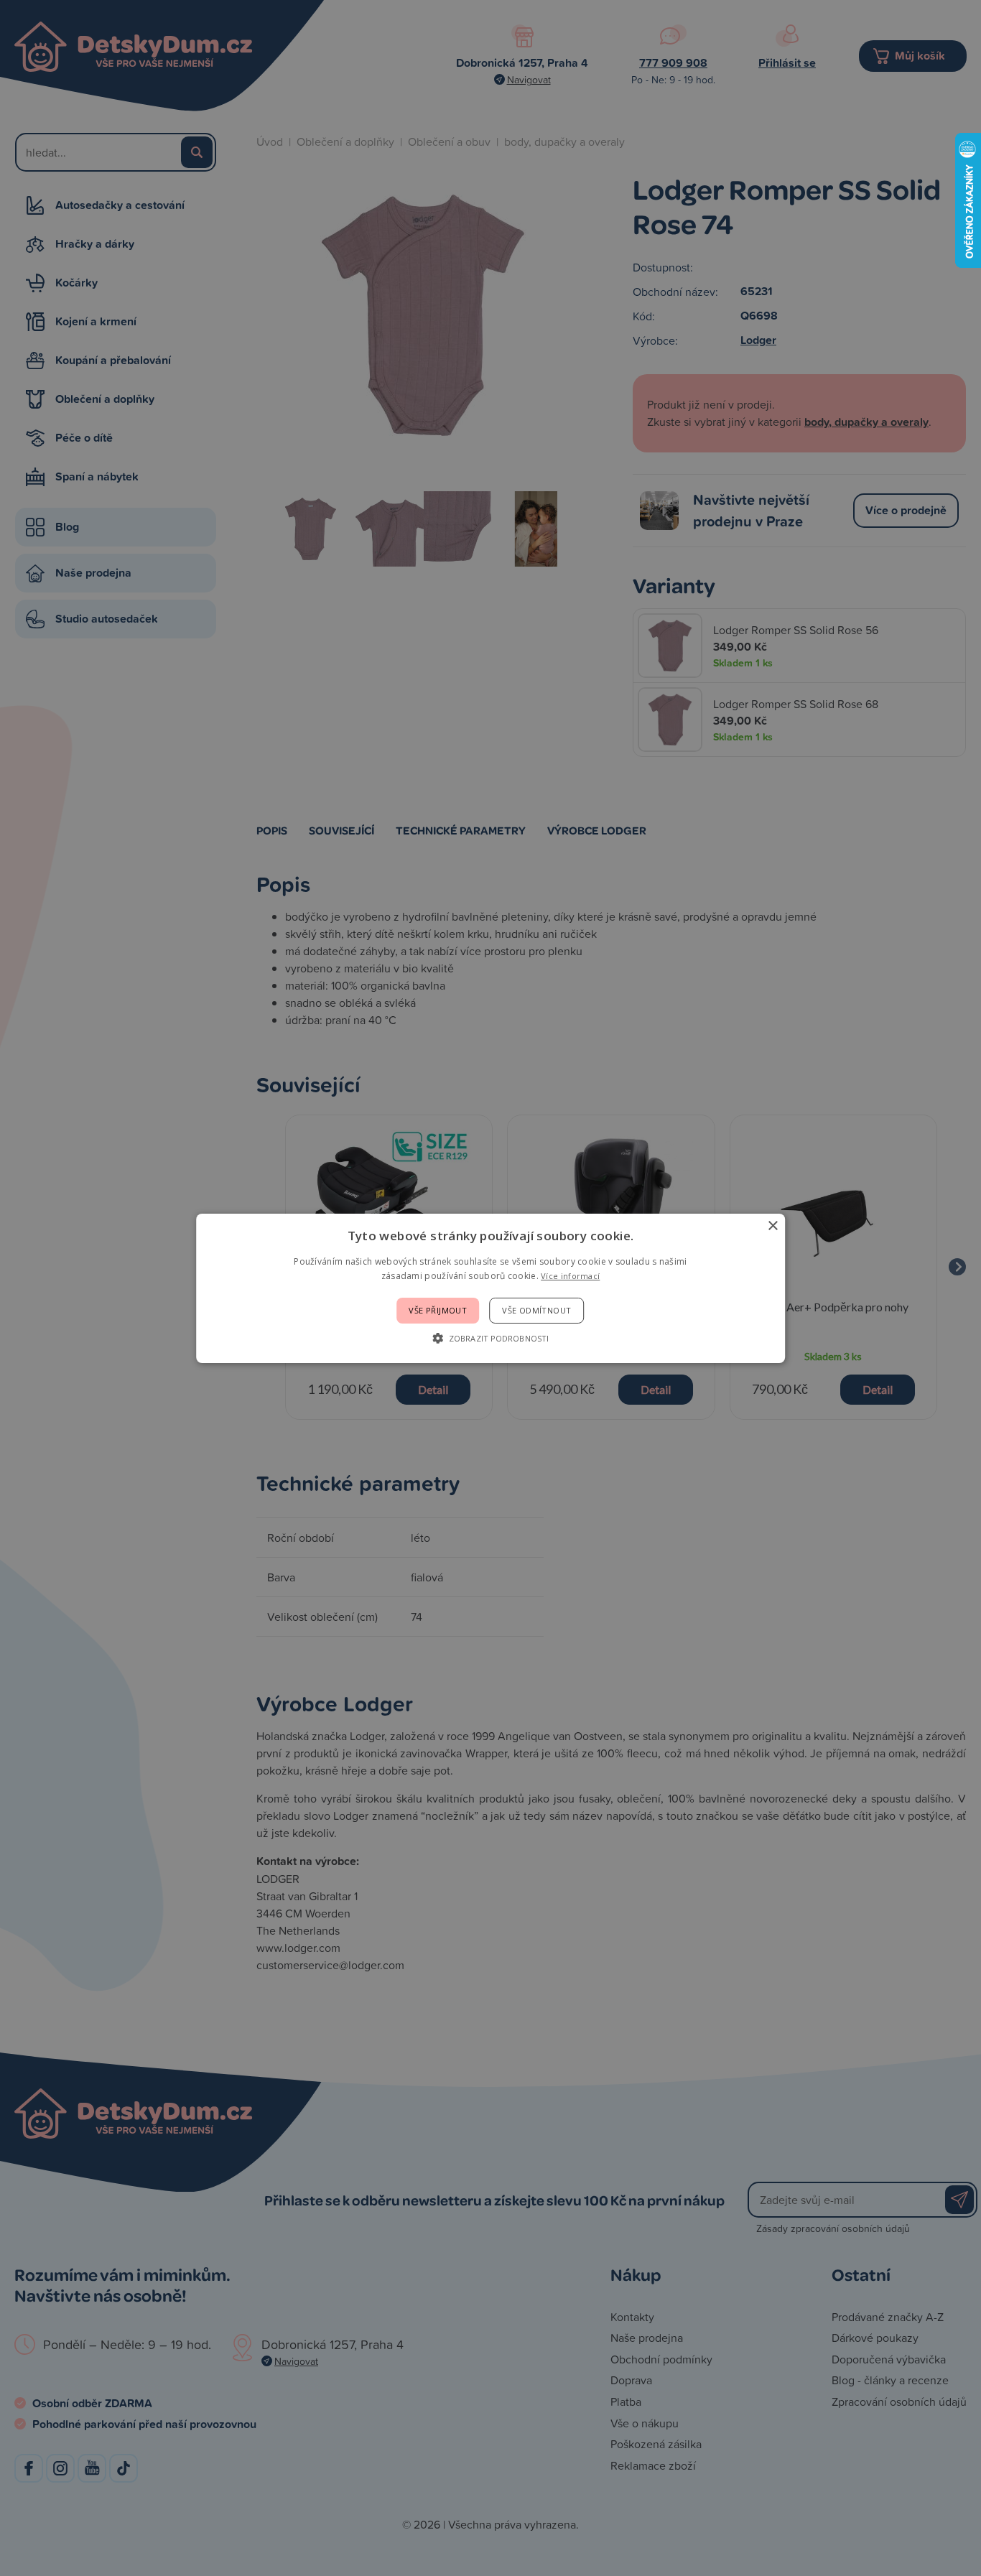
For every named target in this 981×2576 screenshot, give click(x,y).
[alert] (490, 1288)
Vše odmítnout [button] (536, 1310)
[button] (490, 1338)
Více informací (570, 1276)
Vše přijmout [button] (438, 1310)
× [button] (772, 1226)
